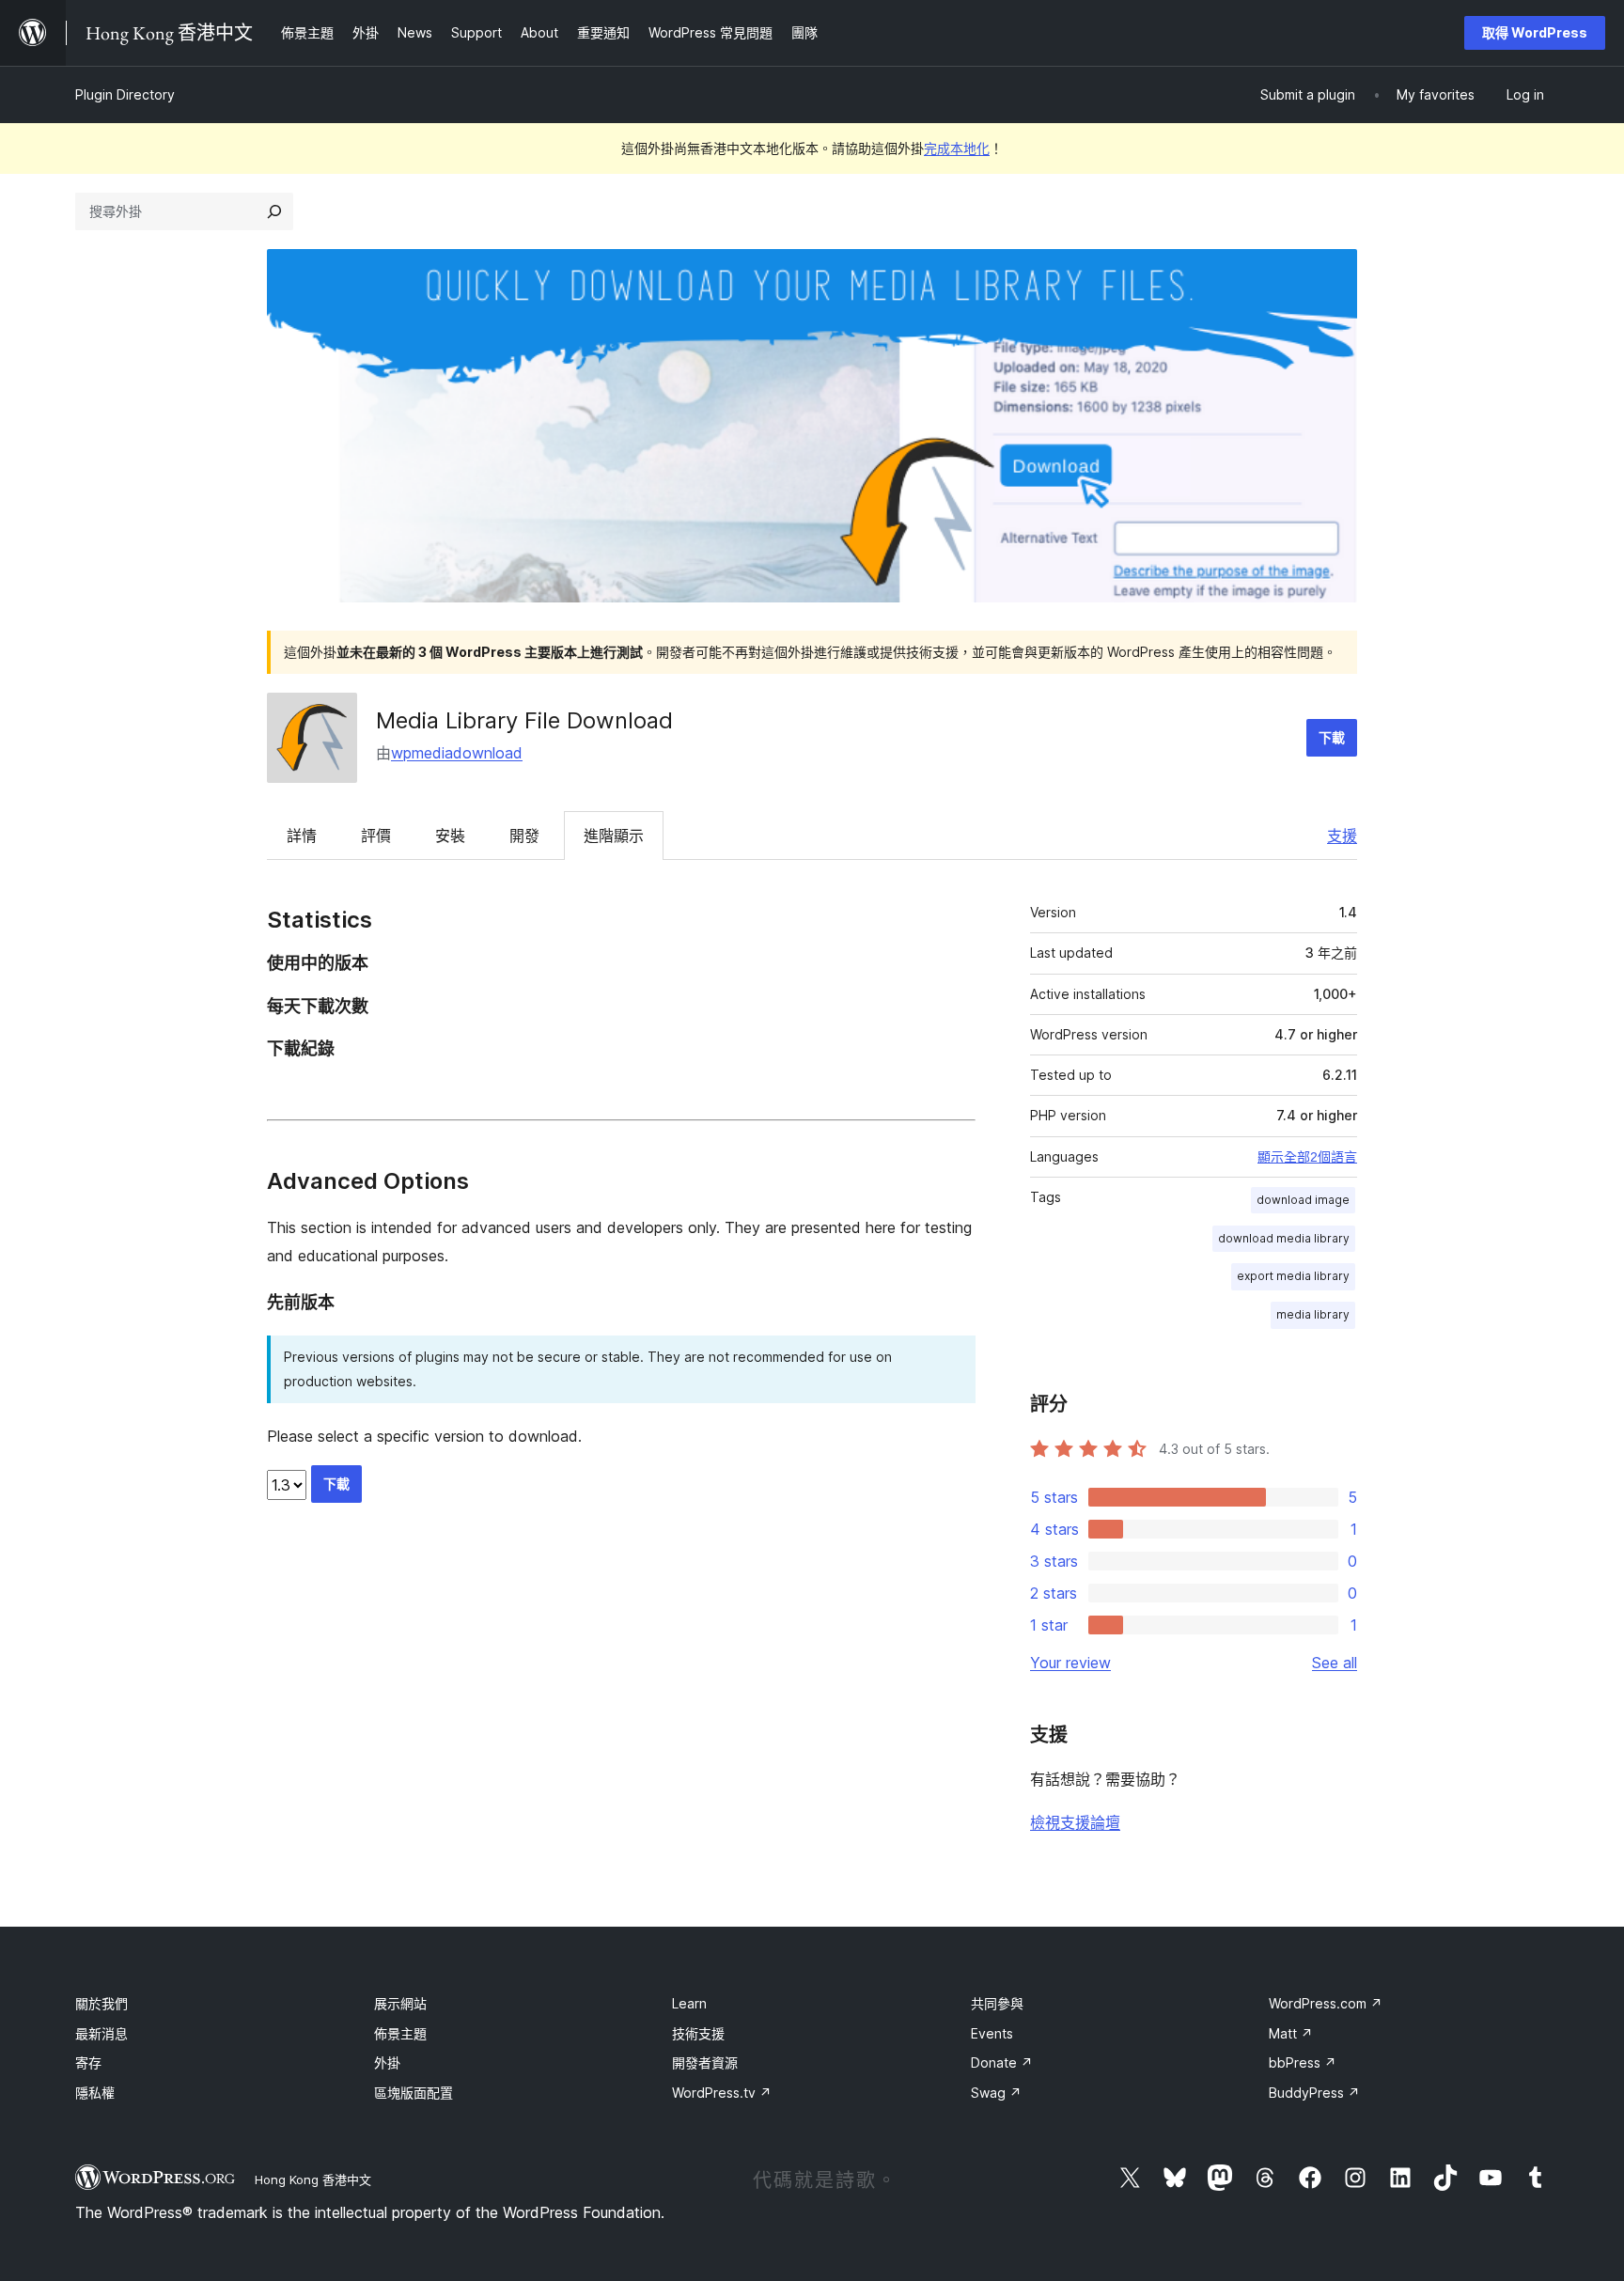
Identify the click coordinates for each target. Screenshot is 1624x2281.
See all (1335, 1663)
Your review (1070, 1663)
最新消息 (101, 2033)
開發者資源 (705, 2062)
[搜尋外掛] (274, 211)
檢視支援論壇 (1075, 1822)
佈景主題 (400, 2033)
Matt (1291, 2033)
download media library (1284, 1238)
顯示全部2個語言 (1307, 1157)
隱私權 (95, 2093)
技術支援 (698, 2033)
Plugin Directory (125, 94)
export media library (1293, 1276)
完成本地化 (957, 148)
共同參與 (997, 2003)
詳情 (302, 836)
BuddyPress (1314, 2093)
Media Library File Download (524, 720)
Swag (996, 2093)
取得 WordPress (1535, 32)
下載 (1332, 737)
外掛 (387, 2062)
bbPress (1303, 2062)
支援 (1342, 836)
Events (992, 2033)
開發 (524, 836)
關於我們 (101, 2003)
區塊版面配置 (414, 2093)
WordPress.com (1326, 2003)
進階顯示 (614, 836)
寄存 (88, 2062)
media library (1313, 1314)
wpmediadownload (457, 753)
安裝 (450, 836)
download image (1303, 1200)
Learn (689, 2003)
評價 (376, 836)
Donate (1002, 2062)
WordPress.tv (722, 2093)
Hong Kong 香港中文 (313, 2179)
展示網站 (400, 2003)
